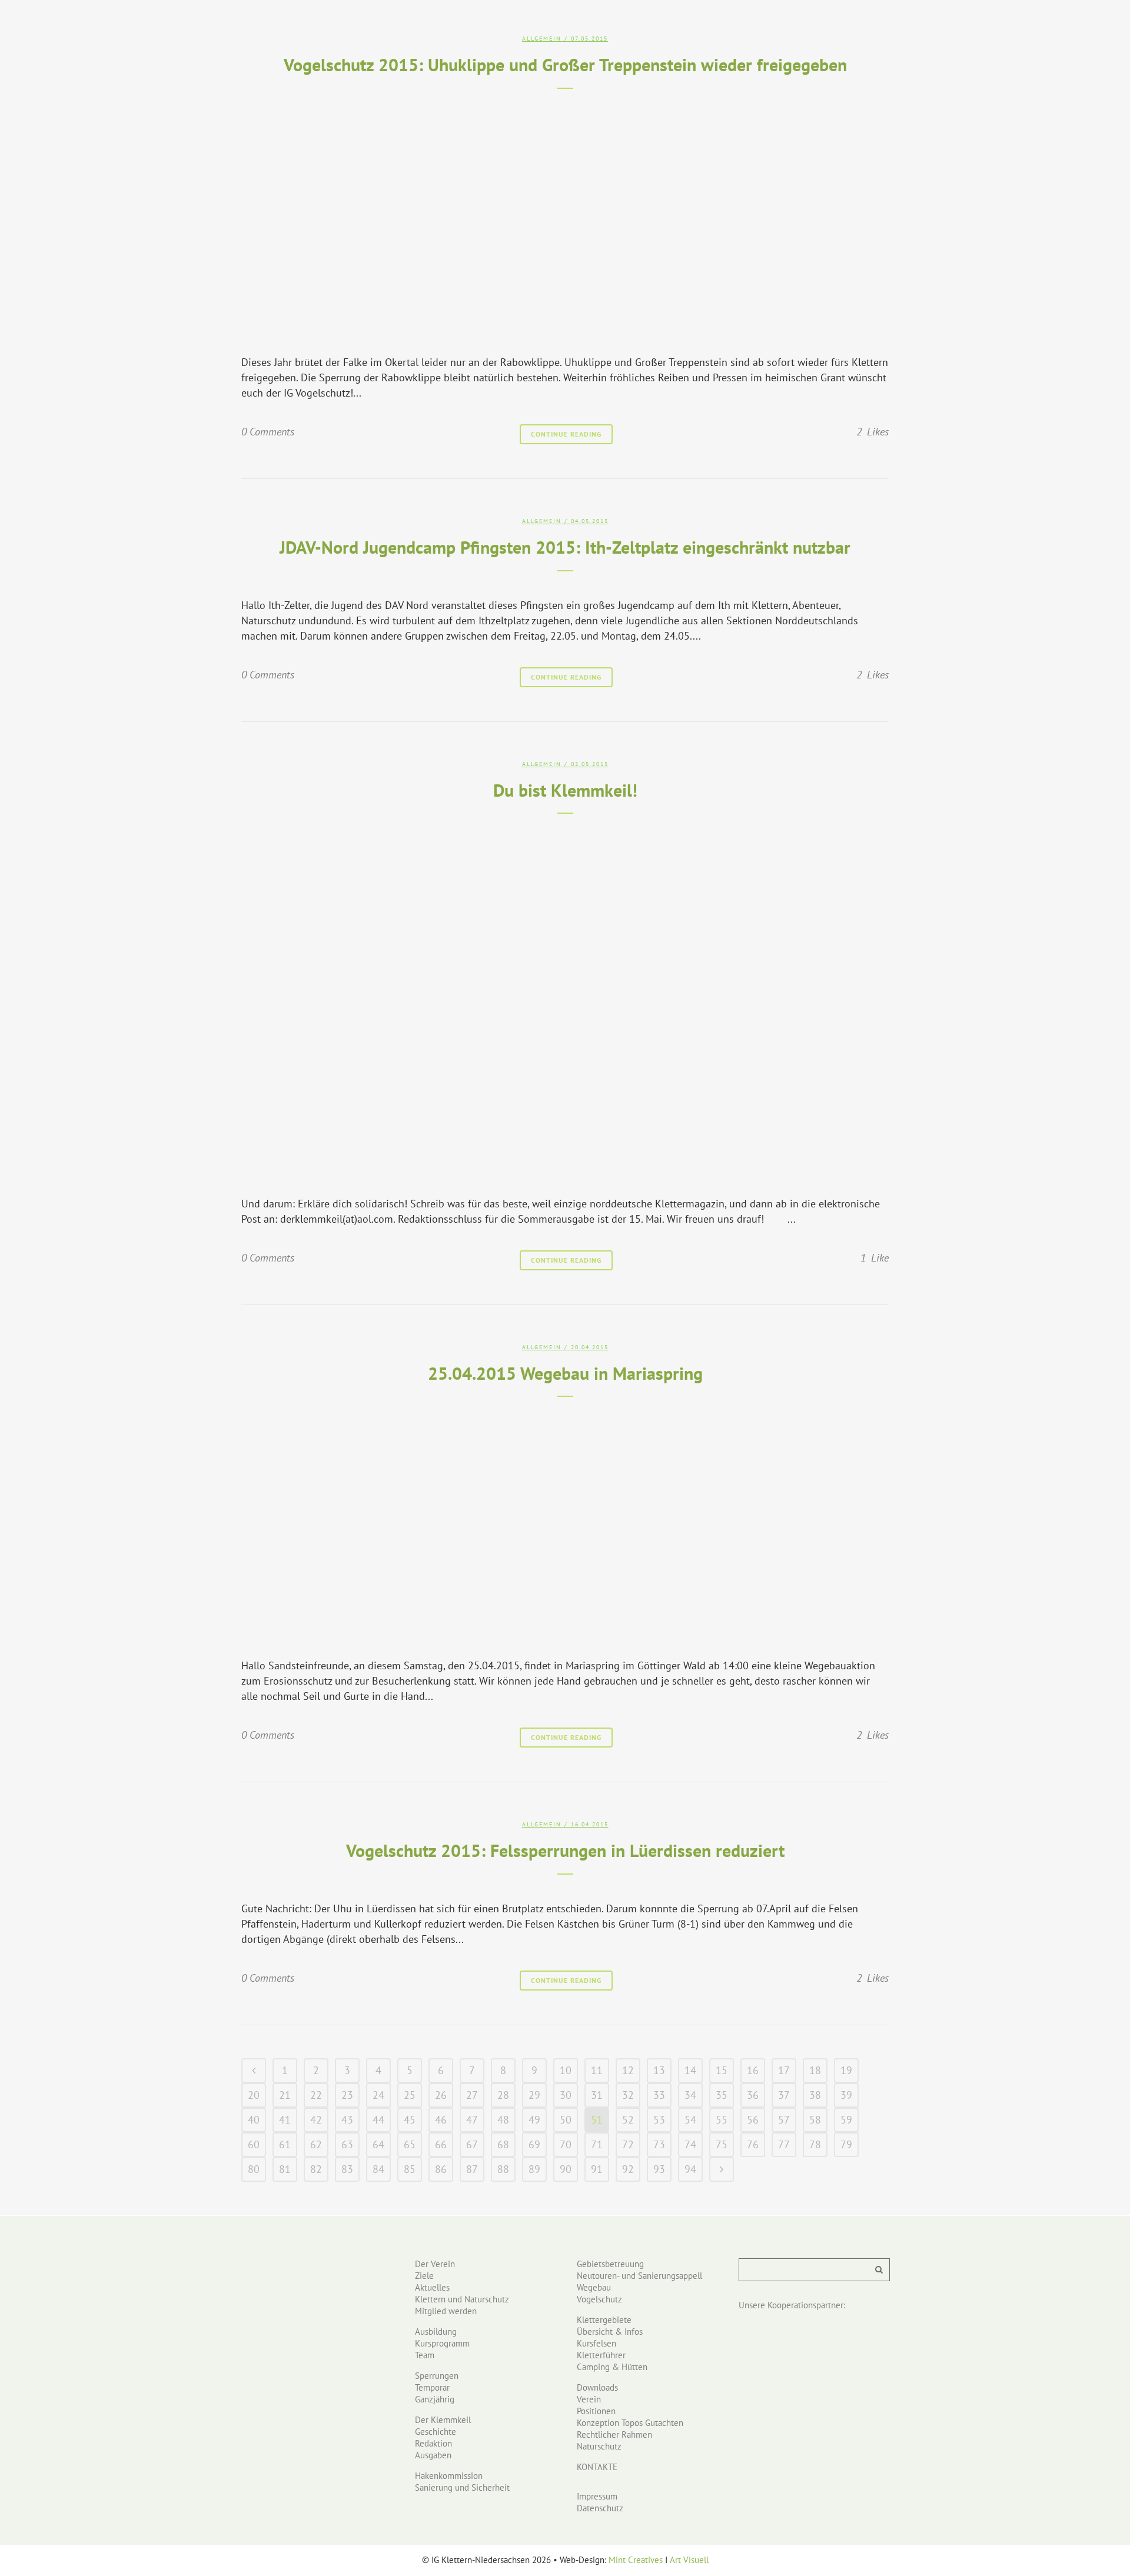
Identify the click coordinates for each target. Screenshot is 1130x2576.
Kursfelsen (596, 2343)
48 (503, 2120)
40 (254, 2120)
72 (628, 2144)
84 (378, 2169)
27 (472, 2095)
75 (722, 2144)
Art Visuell (689, 2560)
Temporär (432, 2387)
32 (628, 2095)
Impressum (597, 2496)
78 (815, 2144)
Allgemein (542, 39)
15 (722, 2070)
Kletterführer (601, 2355)
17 (784, 2070)
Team (425, 2355)
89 (534, 2169)
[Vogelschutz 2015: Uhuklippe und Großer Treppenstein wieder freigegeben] (565, 218)
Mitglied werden (446, 2311)
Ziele (424, 2276)
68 (503, 2144)
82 (316, 2169)
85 (410, 2169)
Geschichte (436, 2432)
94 (690, 2169)
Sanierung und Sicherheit (462, 2487)
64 (378, 2144)
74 (690, 2144)
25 (410, 2095)
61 (285, 2144)
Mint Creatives (636, 2560)
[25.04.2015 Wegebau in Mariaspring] (565, 1524)
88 (503, 2169)
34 (690, 2095)
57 (784, 2120)
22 (316, 2095)
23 (347, 2095)
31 (597, 2095)
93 (659, 2169)
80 (254, 2169)
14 (690, 2070)
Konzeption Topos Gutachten (630, 2423)
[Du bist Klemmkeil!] (565, 1001)
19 (846, 2070)
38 (815, 2095)
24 (378, 2095)
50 (566, 2120)
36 (753, 2095)
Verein (589, 2399)
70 (566, 2144)
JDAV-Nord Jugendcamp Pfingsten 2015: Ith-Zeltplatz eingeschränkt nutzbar (565, 547)
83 (347, 2169)
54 (690, 2120)
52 (628, 2120)
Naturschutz (599, 2446)
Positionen (596, 2411)
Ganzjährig (435, 2399)
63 (347, 2144)
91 (597, 2169)
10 (566, 2070)
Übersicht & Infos (610, 2332)
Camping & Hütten (612, 2367)
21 (285, 2095)
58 (815, 2120)
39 (846, 2095)
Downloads (597, 2387)
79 (846, 2144)
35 (722, 2095)
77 (784, 2144)
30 (566, 2095)
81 (285, 2169)
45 (410, 2120)
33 (659, 2095)
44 (378, 2120)
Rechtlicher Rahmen (614, 2434)
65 (410, 2144)
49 (534, 2120)
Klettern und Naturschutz (462, 2299)
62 (316, 2144)
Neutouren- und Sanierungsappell (639, 2276)
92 (628, 2169)
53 (659, 2120)
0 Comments (268, 432)
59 (846, 2120)
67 (472, 2144)
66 (441, 2144)
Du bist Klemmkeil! (565, 790)
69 (534, 2144)
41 (285, 2120)
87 (472, 2169)
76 (753, 2144)
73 (659, 2144)
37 (784, 2095)
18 (815, 2070)
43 (347, 2120)
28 (503, 2095)
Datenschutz (600, 2508)
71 (597, 2144)
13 (659, 2070)
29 (534, 2095)
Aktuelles (432, 2287)
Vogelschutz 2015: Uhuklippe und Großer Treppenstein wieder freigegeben (565, 64)
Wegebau (594, 2287)
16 (753, 2070)
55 (722, 2120)
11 (597, 2070)
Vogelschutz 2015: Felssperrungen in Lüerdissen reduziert (565, 1850)
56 (753, 2120)
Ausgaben (433, 2455)
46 (441, 2120)
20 (254, 2095)
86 (441, 2169)
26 (441, 2095)
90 (566, 2169)
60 (254, 2144)
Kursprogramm (442, 2343)
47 (472, 2120)
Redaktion (433, 2443)
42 (316, 2120)
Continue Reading (566, 434)
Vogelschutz (599, 2299)
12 (628, 2070)
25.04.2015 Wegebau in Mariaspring (565, 1373)
